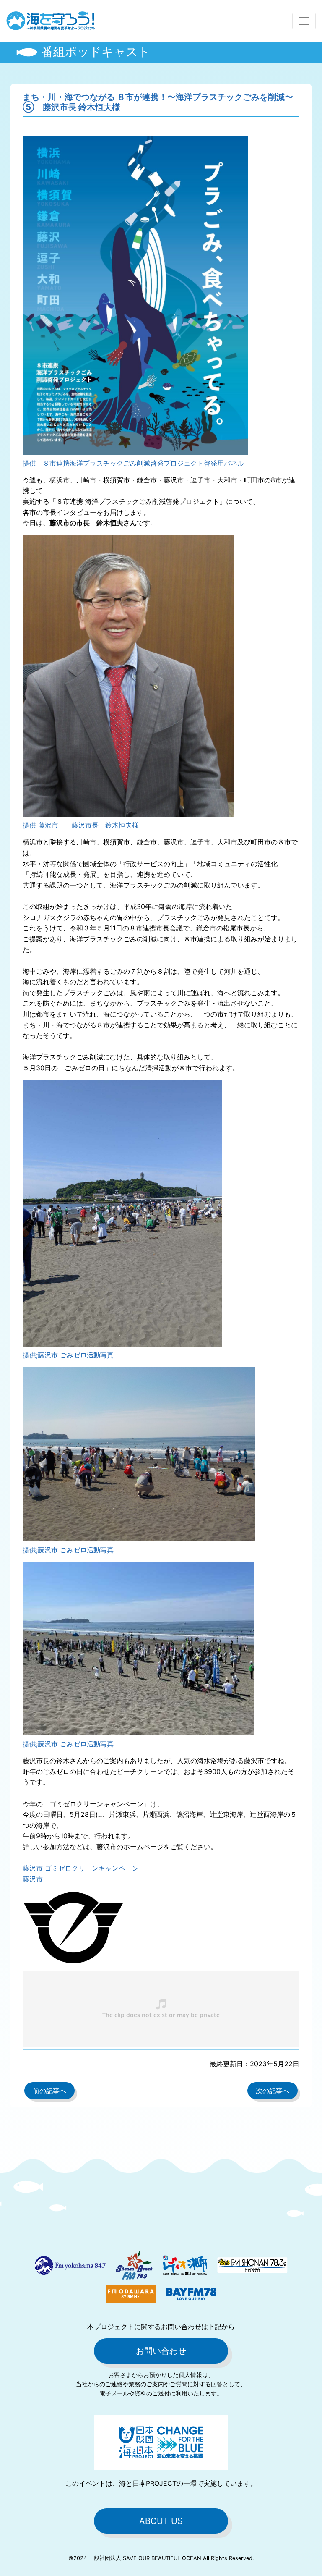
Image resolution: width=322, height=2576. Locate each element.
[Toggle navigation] (304, 21)
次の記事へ (273, 2091)
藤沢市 (33, 1879)
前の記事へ (49, 2091)
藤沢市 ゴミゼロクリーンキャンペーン (81, 1868)
